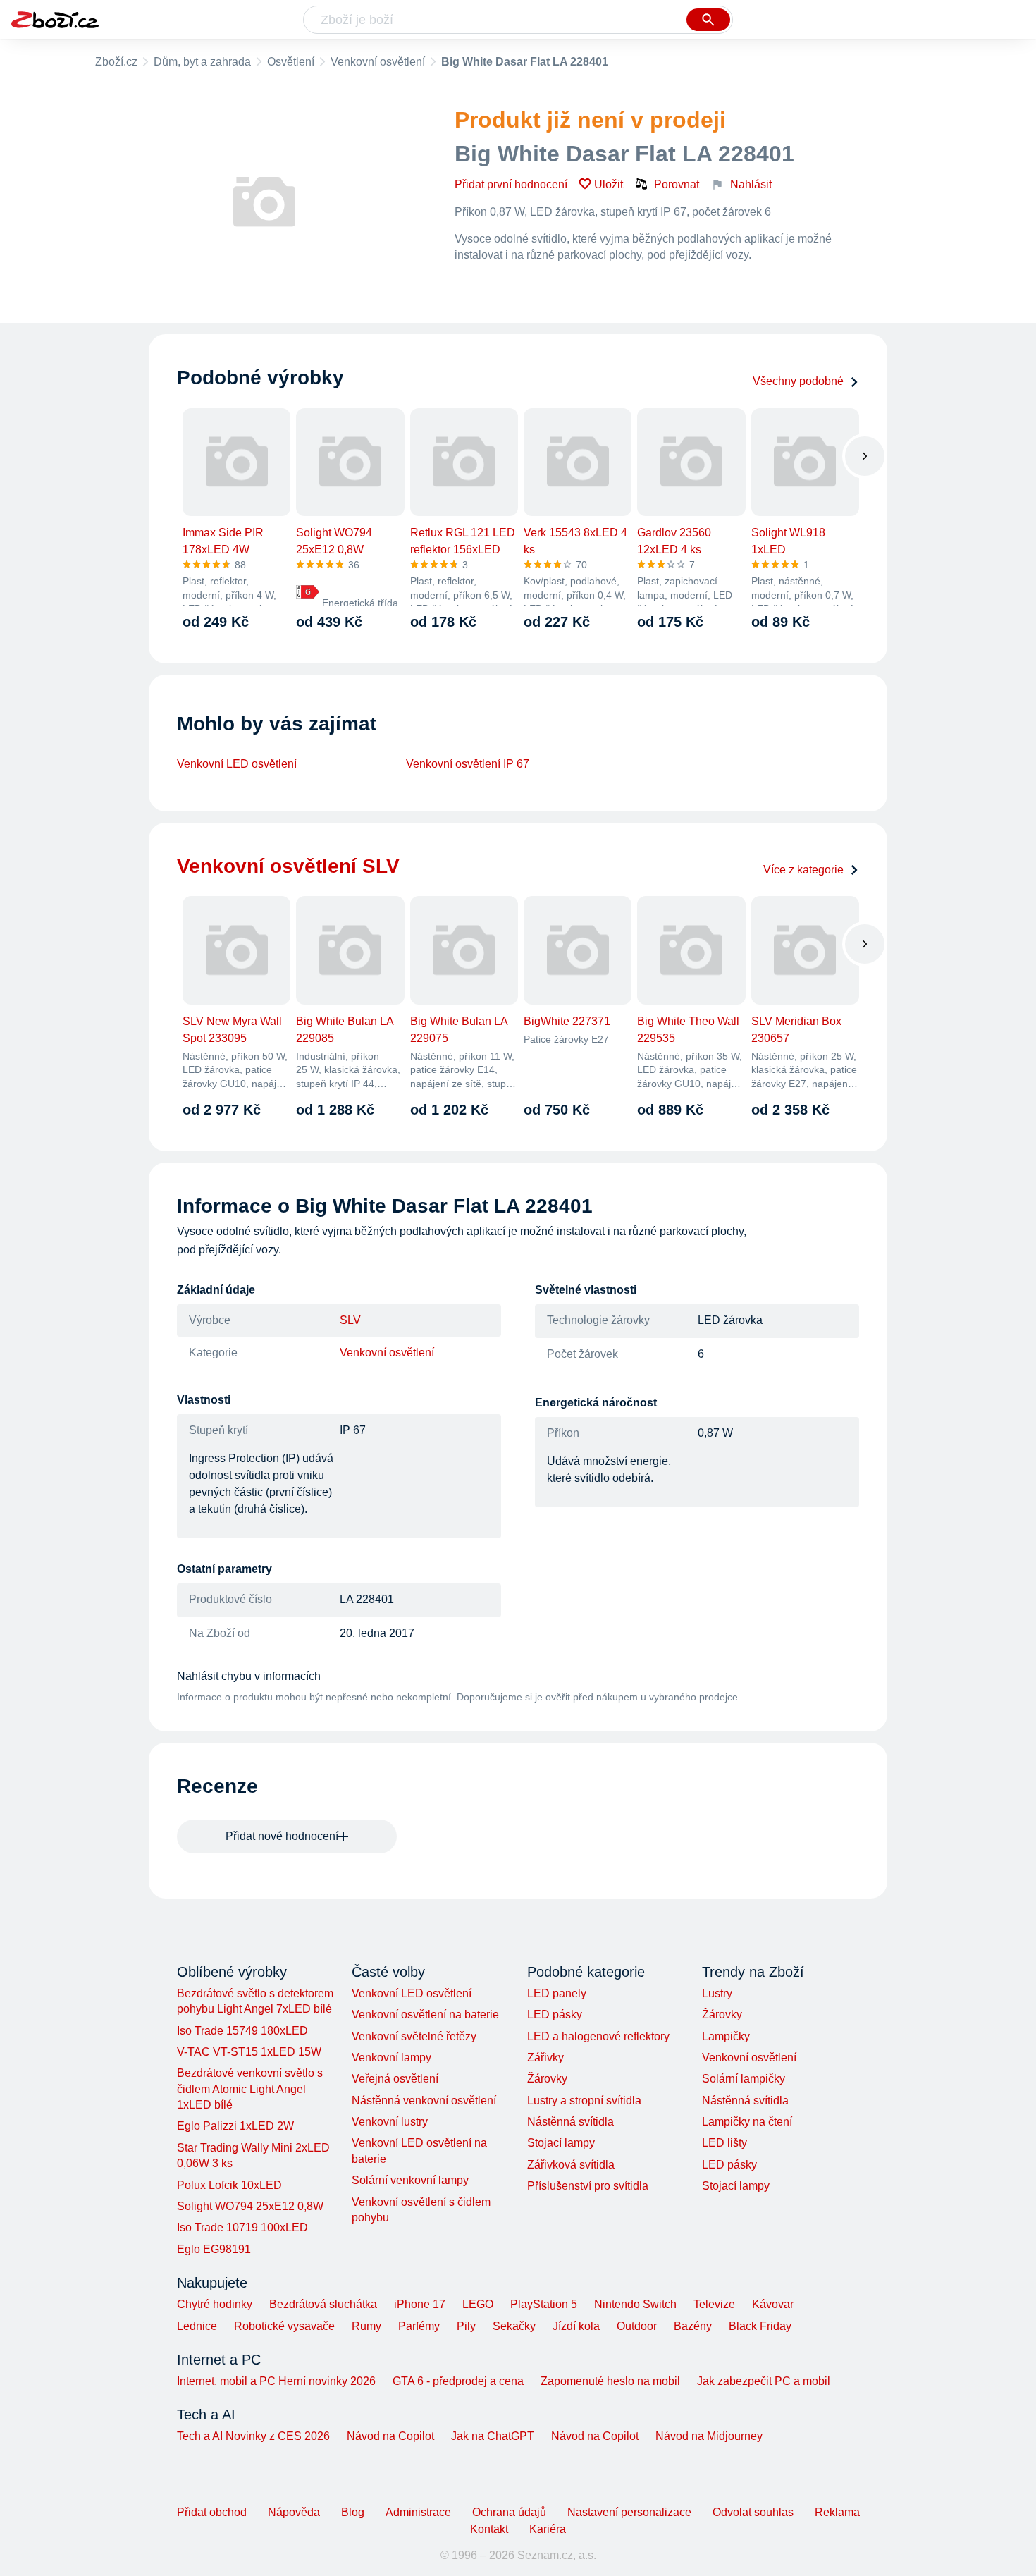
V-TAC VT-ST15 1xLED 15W (249, 2052)
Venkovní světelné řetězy (414, 2036)
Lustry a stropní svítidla (584, 2100)
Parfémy (419, 2326)
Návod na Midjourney (709, 2436)
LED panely (557, 1993)
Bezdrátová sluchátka (323, 2304)
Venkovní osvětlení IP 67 (468, 764)
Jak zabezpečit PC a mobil (764, 2381)
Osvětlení (291, 62)
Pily (466, 2326)
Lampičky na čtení (747, 2122)
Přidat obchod (212, 2512)
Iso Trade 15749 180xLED (242, 2031)
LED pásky (555, 2014)
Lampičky (726, 2036)
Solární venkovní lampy (410, 2180)
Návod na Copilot (390, 2436)
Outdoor (637, 2326)
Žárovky (547, 2079)
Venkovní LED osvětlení (237, 764)
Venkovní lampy (391, 2057)
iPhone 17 (420, 2304)
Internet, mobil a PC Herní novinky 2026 (276, 2381)
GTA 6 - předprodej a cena (458, 2381)
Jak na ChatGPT (493, 2436)
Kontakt (489, 2529)
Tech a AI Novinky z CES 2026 (253, 2436)
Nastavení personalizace (629, 2512)
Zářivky (545, 2057)
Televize (714, 2304)
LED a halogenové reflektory (598, 2036)
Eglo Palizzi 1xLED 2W (235, 2126)
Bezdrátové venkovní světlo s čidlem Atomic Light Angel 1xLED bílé (250, 2089)
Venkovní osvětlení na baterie (425, 2014)
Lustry (717, 1993)
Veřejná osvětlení (395, 2079)
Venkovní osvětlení (378, 62)
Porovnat (677, 184)
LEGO (478, 2304)
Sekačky (514, 2326)
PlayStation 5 (544, 2304)
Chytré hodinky (215, 2304)
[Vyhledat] (708, 20)
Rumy (366, 2326)
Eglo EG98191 (214, 2249)
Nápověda (294, 2512)
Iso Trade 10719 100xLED (242, 2227)
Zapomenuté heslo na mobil (610, 2381)
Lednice (197, 2326)
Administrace (418, 2512)
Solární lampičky (744, 2079)
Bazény (693, 2326)
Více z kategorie (803, 870)
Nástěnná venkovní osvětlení (424, 2100)
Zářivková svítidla (571, 2165)
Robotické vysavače (284, 2326)
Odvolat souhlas (753, 2512)
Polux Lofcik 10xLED (229, 2185)
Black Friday (760, 2326)
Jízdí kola (576, 2326)
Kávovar (773, 2304)
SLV (350, 1320)
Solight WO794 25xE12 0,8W (250, 2206)
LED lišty (724, 2143)
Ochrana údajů (509, 2512)
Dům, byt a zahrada (202, 62)
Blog (353, 2512)
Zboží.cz (116, 62)
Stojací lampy (561, 2143)
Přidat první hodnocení (511, 184)
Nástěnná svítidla (571, 2122)
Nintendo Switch (635, 2304)
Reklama (837, 2512)
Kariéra (548, 2529)
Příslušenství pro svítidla (588, 2186)
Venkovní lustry (390, 2122)
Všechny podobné (798, 381)
